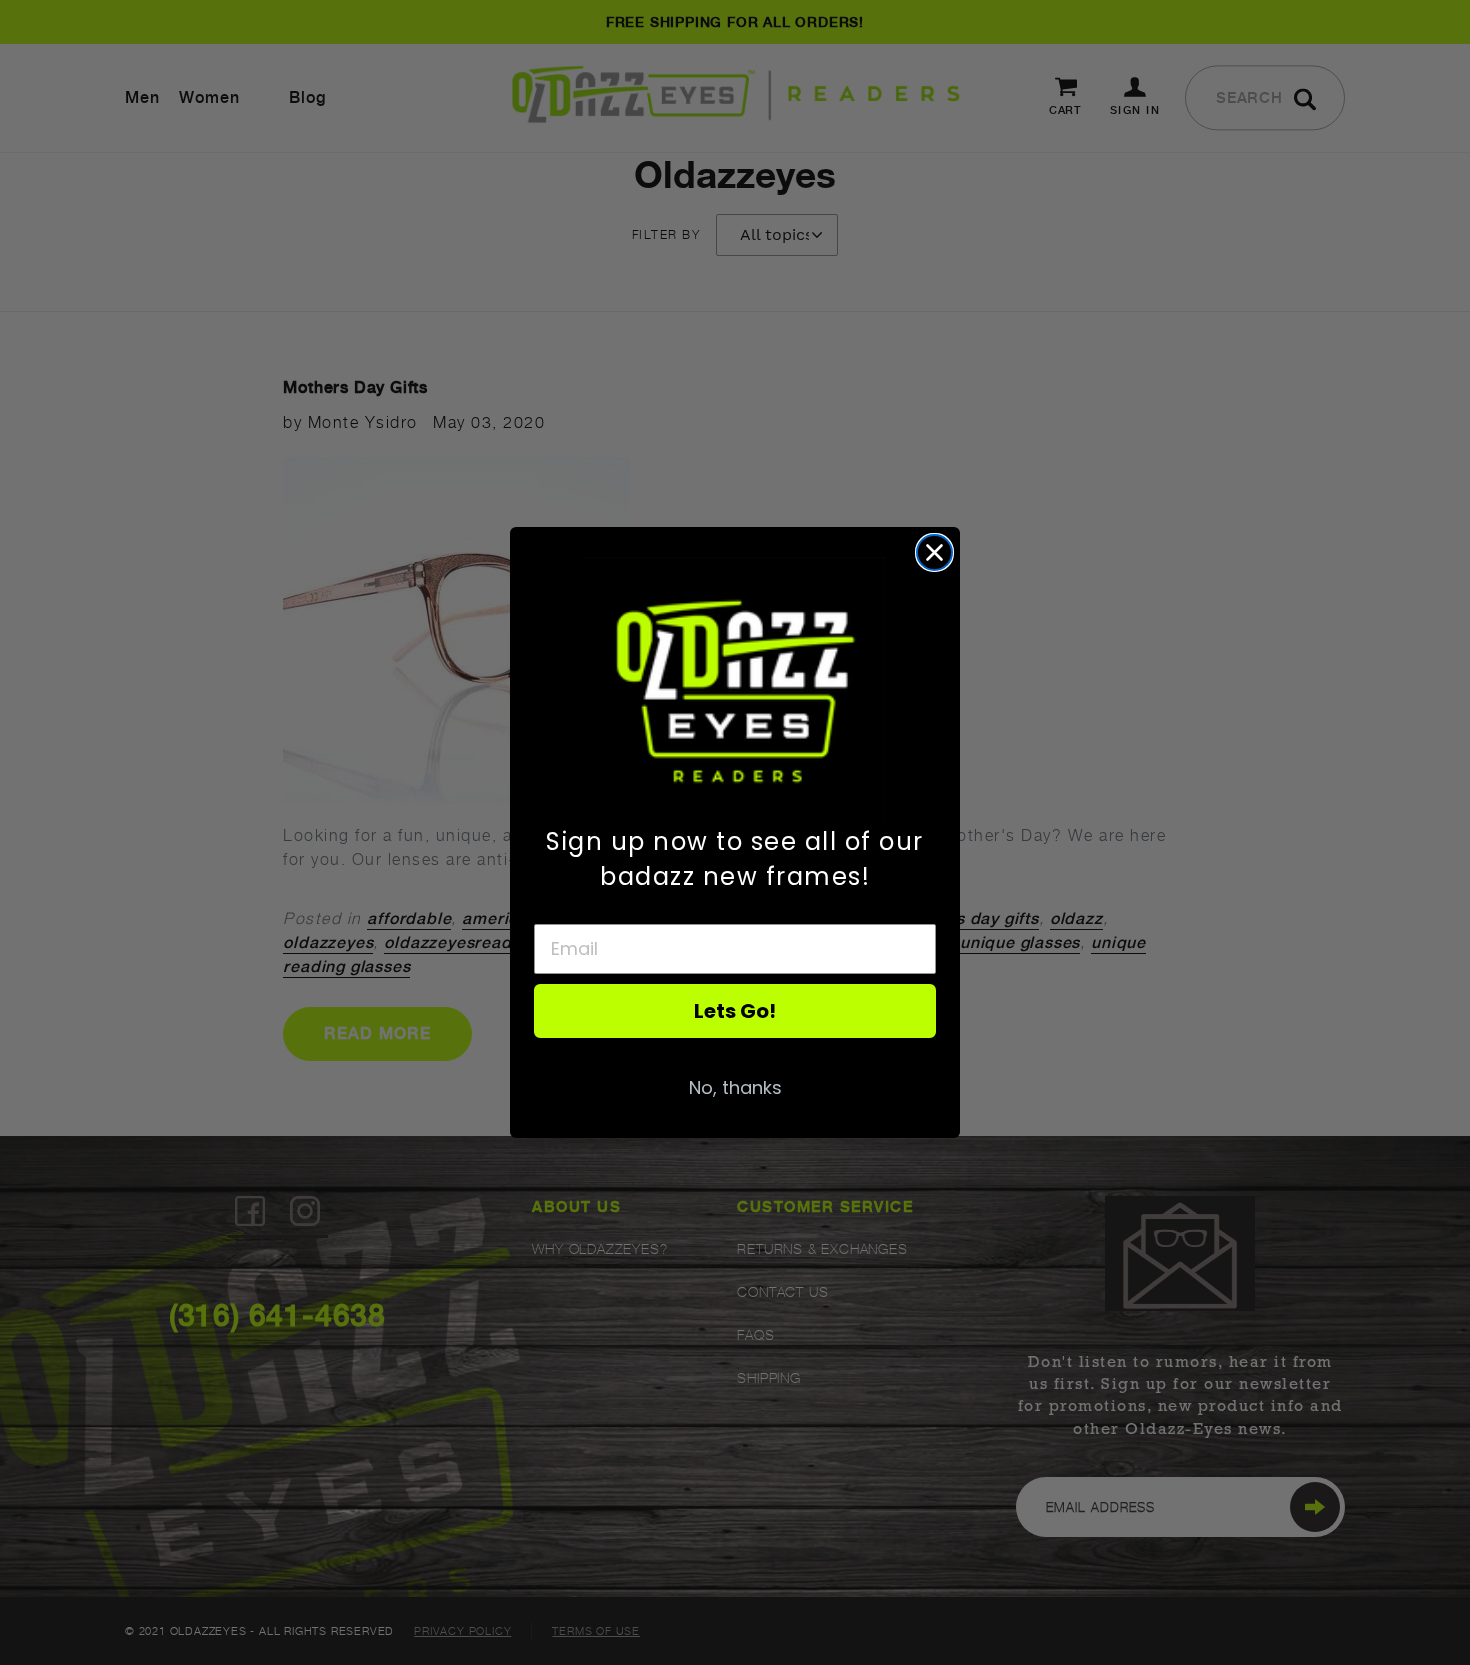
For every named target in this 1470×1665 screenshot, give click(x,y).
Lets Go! (735, 1011)
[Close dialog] (934, 552)
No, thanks (735, 1087)
